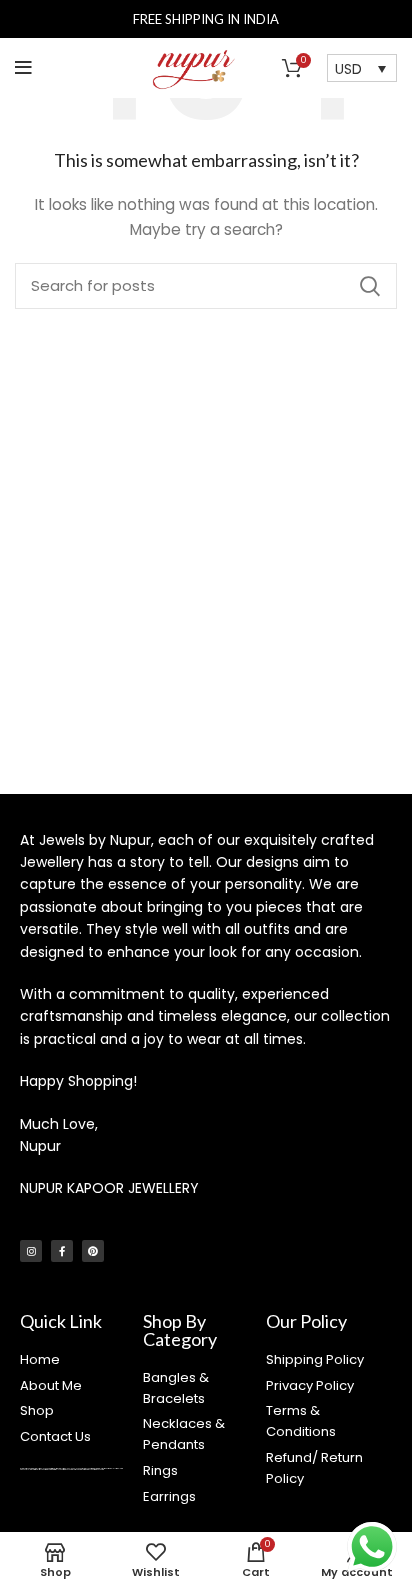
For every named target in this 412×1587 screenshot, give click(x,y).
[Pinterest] (93, 1251)
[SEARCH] (370, 286)
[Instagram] (31, 1251)
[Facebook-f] (62, 1251)
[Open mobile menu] (23, 68)
